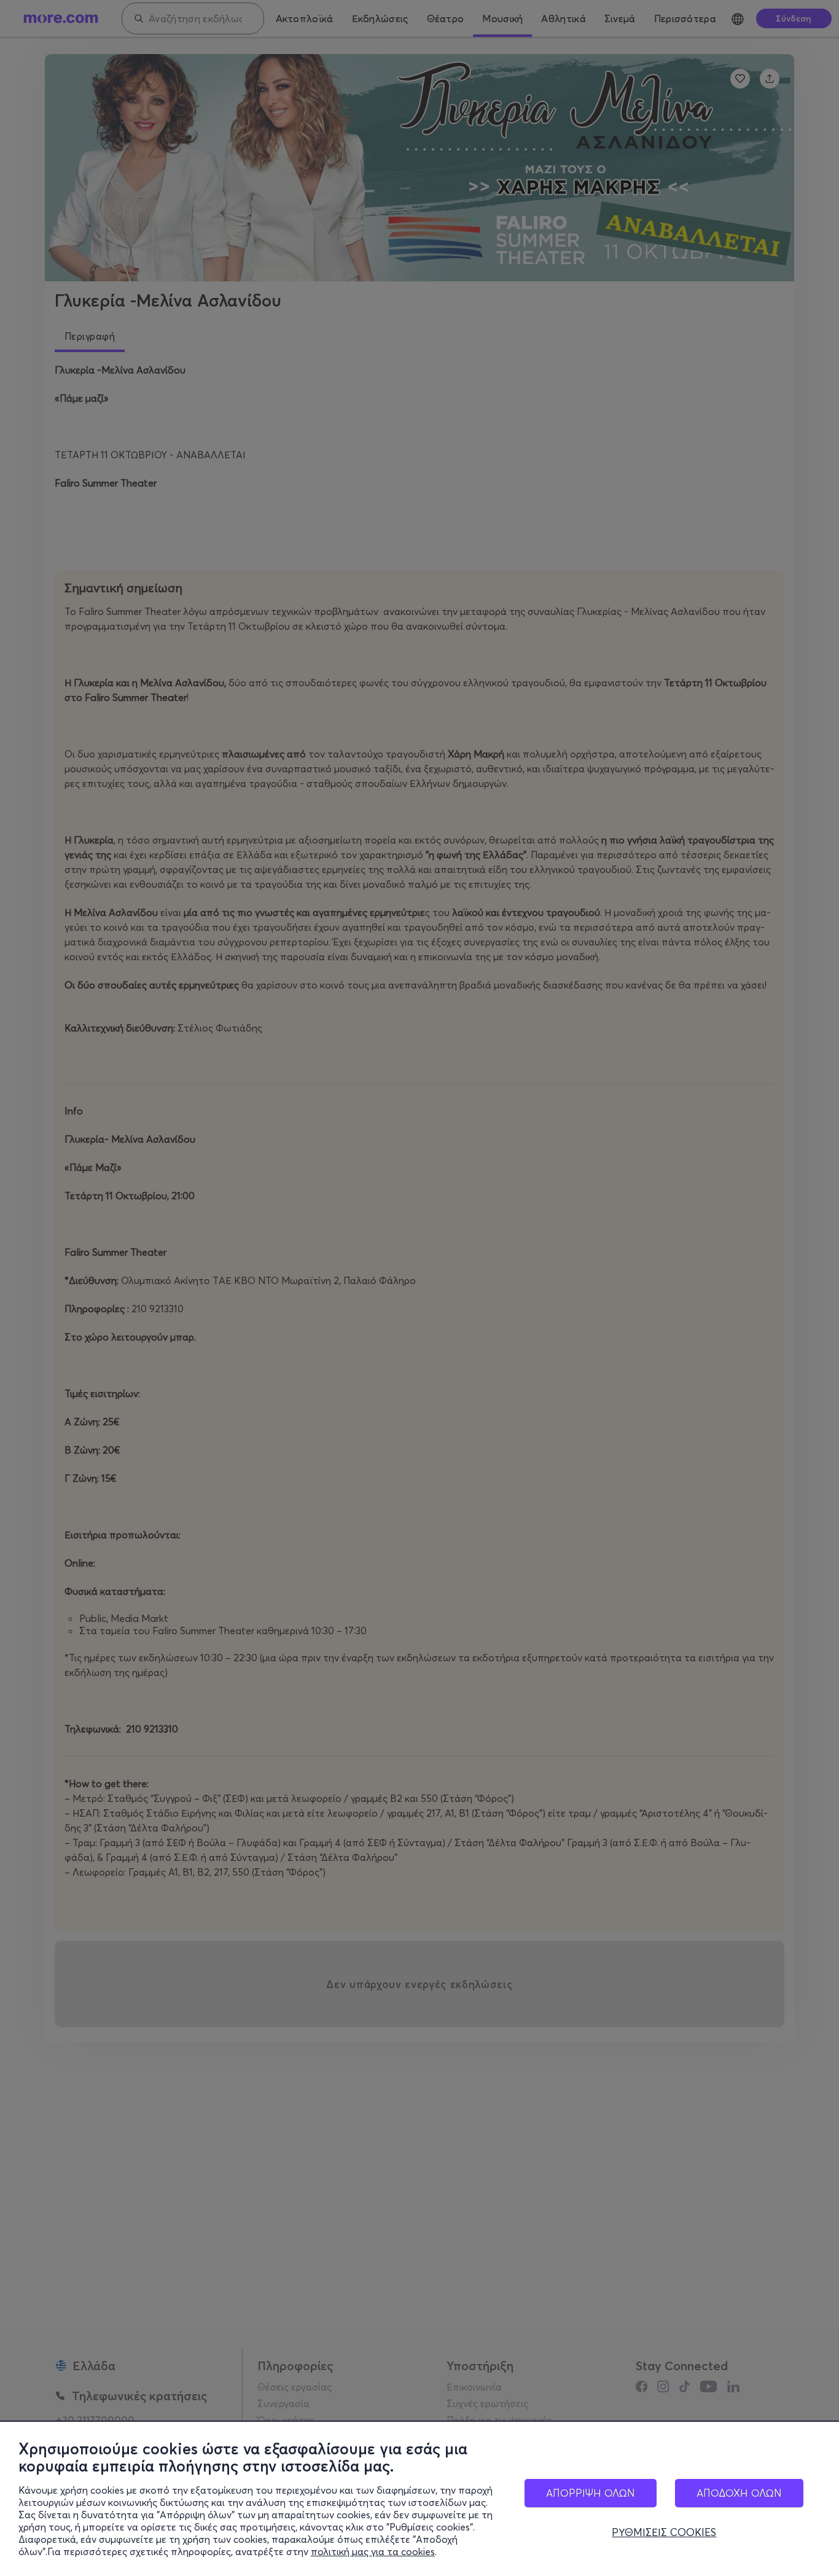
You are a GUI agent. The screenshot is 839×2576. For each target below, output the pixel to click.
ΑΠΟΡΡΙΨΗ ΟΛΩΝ (591, 2493)
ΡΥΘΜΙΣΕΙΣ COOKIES (664, 2532)
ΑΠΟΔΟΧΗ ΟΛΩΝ (739, 2493)
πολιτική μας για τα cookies (373, 2551)
